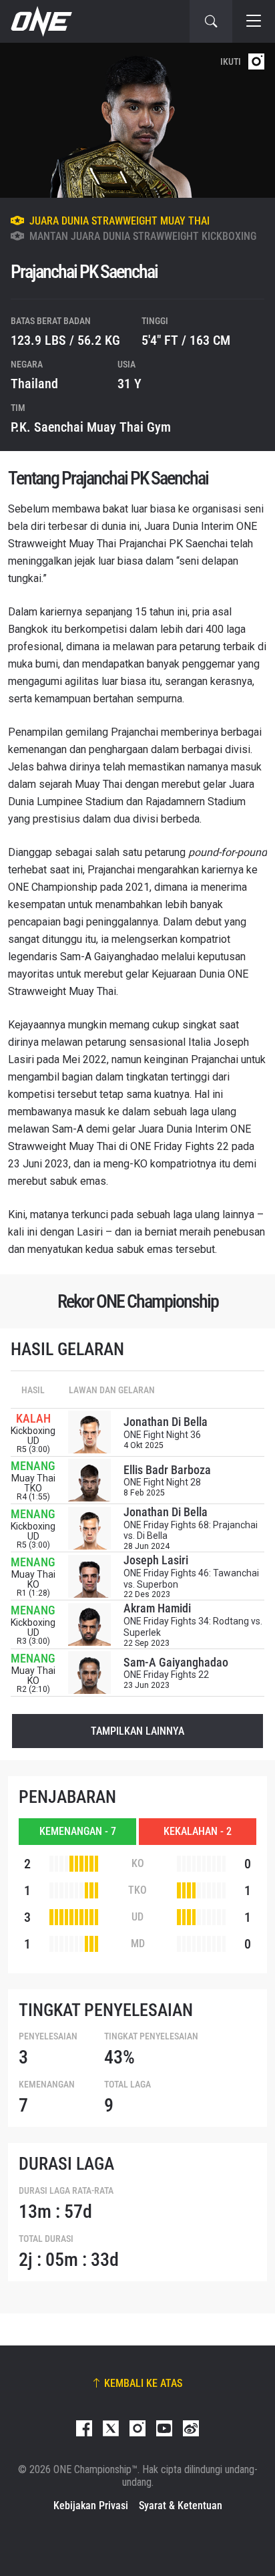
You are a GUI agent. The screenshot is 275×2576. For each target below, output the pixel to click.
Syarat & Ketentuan (181, 2506)
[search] (211, 21)
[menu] (254, 21)
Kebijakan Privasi (91, 2506)
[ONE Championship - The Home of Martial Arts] (40, 21)
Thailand (34, 384)
